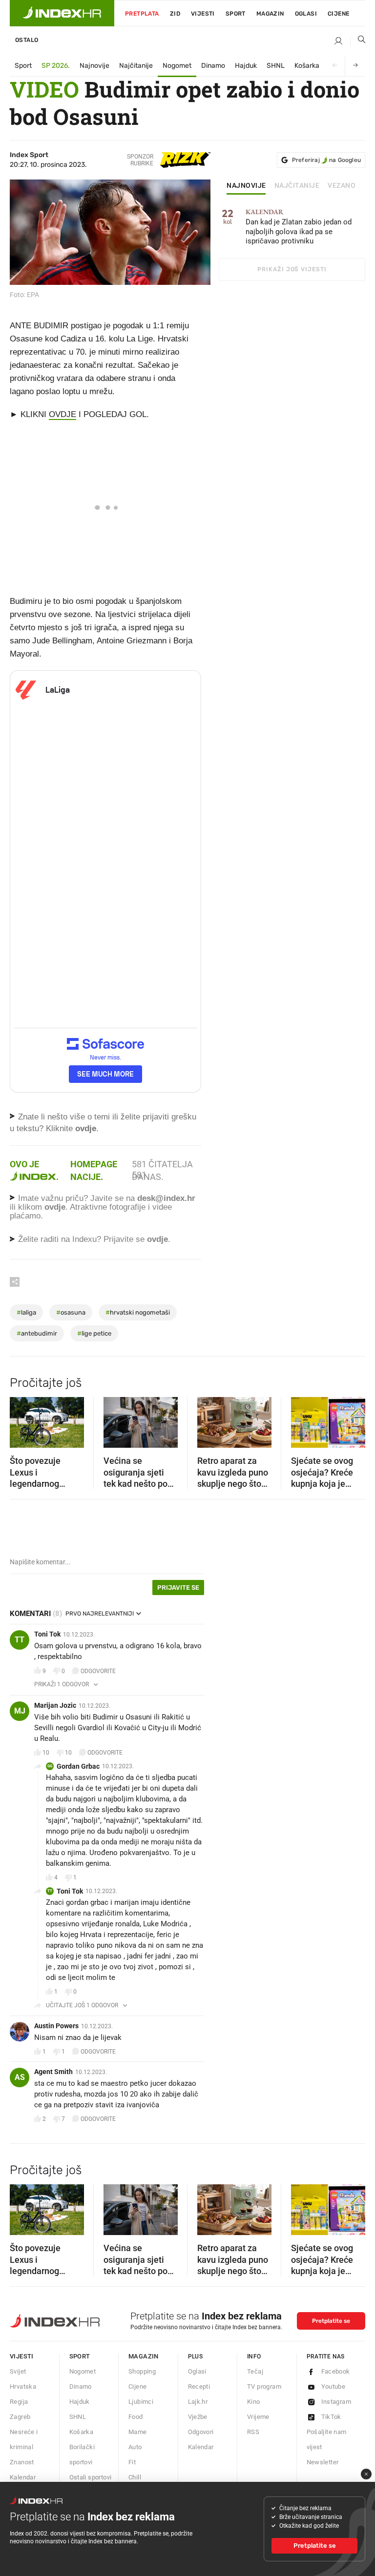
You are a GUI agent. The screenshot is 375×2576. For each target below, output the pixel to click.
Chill (135, 2477)
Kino (254, 2402)
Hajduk (246, 66)
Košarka (307, 66)
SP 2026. (56, 66)
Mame (138, 2432)
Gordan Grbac (78, 1766)
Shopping (142, 2371)
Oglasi (306, 14)
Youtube (333, 2386)
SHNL (276, 66)
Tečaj (255, 2371)
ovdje (55, 1207)
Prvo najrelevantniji (100, 1614)
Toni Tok (47, 1634)
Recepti (199, 2386)
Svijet (18, 2371)
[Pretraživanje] (358, 41)
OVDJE (62, 414)
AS (20, 2077)
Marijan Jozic (55, 1705)
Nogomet (177, 66)
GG (50, 1766)
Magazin (144, 2356)
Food (136, 2417)
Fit (132, 2462)
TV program (264, 2386)
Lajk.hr (198, 2402)
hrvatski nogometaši (138, 1312)
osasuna (71, 1312)
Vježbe (198, 2417)
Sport (236, 14)
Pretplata (142, 14)
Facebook (336, 2371)
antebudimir (37, 1333)
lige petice (94, 1333)
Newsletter (323, 2462)
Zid (175, 14)
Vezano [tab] (342, 186)
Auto (135, 2447)
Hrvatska (23, 2386)
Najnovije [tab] (246, 186)
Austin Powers (56, 2026)
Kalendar (23, 2477)
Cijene (338, 14)
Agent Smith (53, 2072)
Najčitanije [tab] (297, 186)
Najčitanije (136, 66)
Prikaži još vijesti (292, 269)
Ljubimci (141, 2402)
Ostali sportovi (91, 2477)
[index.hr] (62, 13)
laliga (26, 1312)
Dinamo (213, 66)
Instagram (336, 2402)
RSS (253, 2432)
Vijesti (203, 14)
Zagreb (20, 2417)
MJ (20, 1711)
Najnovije (94, 66)
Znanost (22, 2462)
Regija (19, 2402)
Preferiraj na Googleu (326, 160)
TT (20, 1640)
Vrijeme (258, 2417)
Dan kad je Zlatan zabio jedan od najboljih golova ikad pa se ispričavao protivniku (299, 227)
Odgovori (201, 2432)
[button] (22, 1419)
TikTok (331, 2417)
